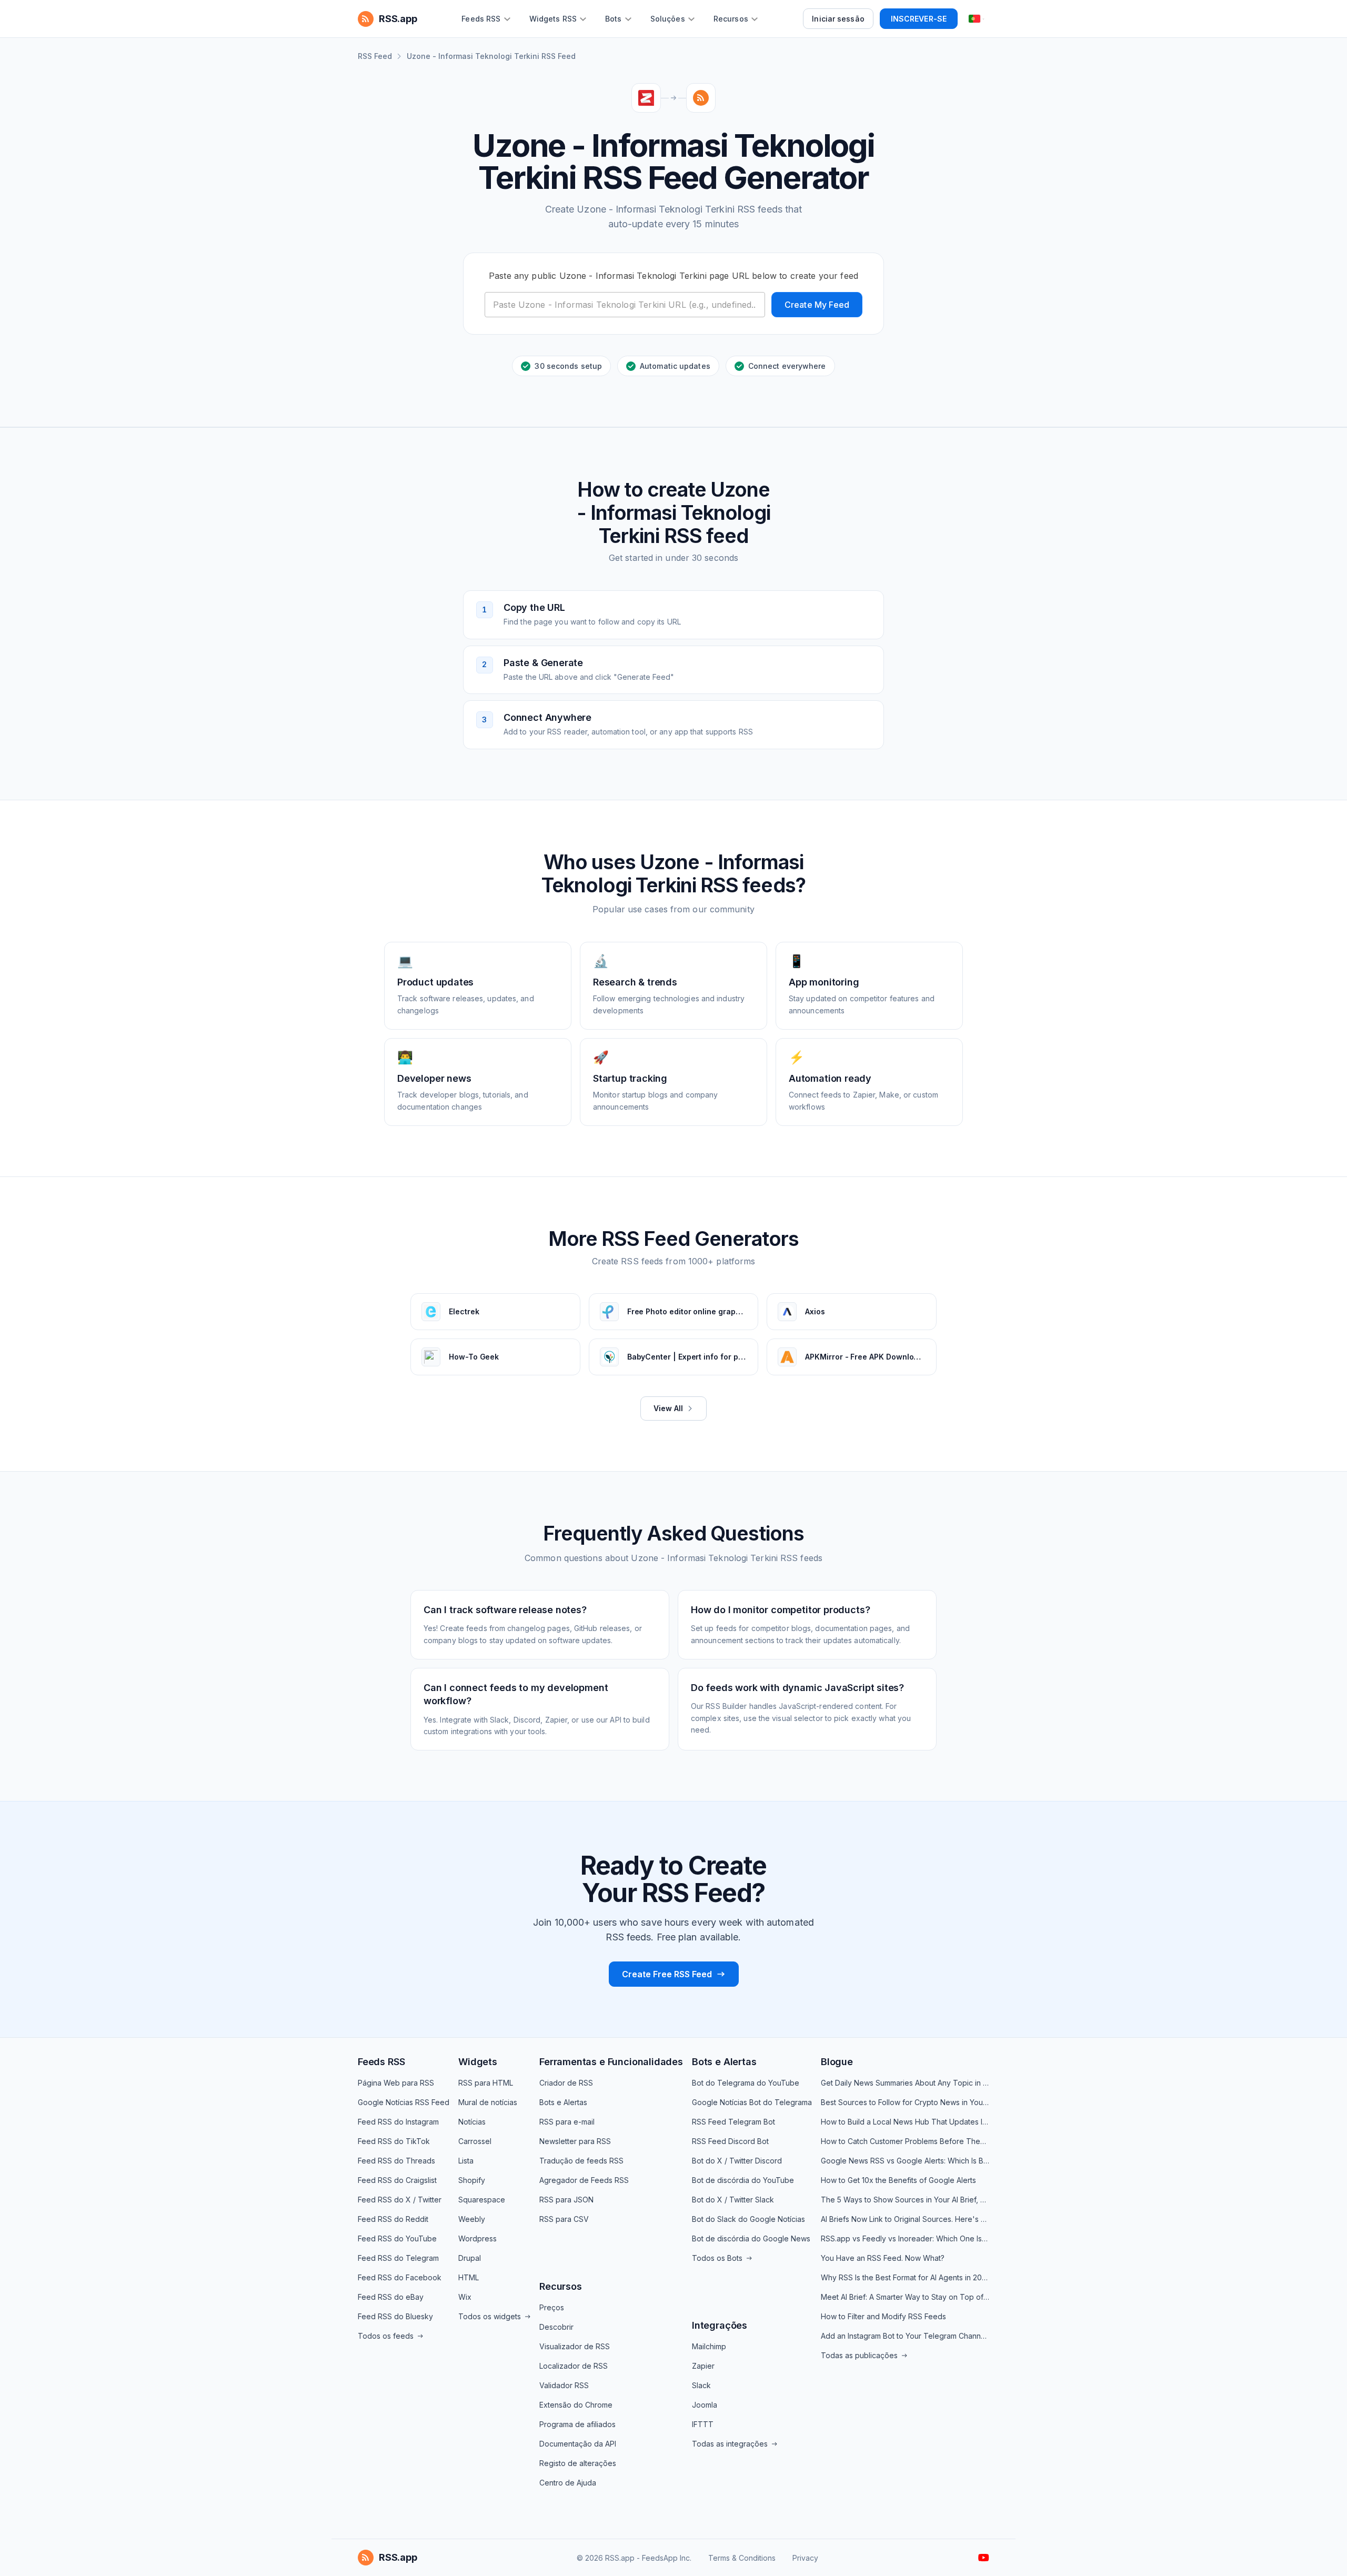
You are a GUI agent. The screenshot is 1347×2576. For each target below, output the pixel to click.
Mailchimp (709, 2346)
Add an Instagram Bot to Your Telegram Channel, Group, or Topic (905, 2336)
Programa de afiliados (577, 2424)
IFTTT (703, 2424)
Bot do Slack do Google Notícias (748, 2219)
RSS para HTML (486, 2083)
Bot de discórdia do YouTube (743, 2180)
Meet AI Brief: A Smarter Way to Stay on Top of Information (905, 2297)
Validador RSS (564, 2385)
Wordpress (478, 2238)
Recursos (561, 2286)
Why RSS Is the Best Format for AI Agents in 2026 (905, 2277)
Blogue (837, 2062)
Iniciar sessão (838, 19)
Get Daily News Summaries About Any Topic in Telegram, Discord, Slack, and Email (905, 2083)
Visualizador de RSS (575, 2346)
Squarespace (482, 2200)
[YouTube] (984, 2558)
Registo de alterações (578, 2463)
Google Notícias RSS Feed (404, 2102)
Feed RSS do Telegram (398, 2258)
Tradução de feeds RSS (581, 2161)
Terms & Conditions (742, 2558)
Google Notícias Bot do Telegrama (752, 2102)
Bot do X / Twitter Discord (737, 2161)
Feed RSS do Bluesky (395, 2316)
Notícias (472, 2122)
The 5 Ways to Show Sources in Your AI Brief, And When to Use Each (905, 2200)
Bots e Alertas (563, 2102)
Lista (466, 2161)
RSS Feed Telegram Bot (733, 2122)
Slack (701, 2385)
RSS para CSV (564, 2219)
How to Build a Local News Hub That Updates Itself (905, 2122)
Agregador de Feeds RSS (584, 2180)
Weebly (472, 2219)
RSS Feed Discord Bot (730, 2141)
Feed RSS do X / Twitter (400, 2200)
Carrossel (475, 2141)
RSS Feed (375, 56)
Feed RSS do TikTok (394, 2141)
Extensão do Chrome (576, 2405)
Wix (465, 2297)
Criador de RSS (566, 2083)
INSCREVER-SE (919, 19)
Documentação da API (578, 2444)
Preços (552, 2307)
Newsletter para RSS (575, 2141)
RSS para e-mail (567, 2122)
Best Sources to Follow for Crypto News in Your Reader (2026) (905, 2102)
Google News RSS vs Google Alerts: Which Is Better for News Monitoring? (905, 2161)
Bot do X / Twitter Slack (733, 2200)
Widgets (478, 2062)
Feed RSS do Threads (396, 2161)
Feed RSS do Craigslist (397, 2180)
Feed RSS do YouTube (397, 2238)
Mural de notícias (488, 2102)
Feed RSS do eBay (391, 2297)
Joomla (705, 2405)
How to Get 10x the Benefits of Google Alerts (898, 2180)
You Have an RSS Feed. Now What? (883, 2258)
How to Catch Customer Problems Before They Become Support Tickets (905, 2141)
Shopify (472, 2180)
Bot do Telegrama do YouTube (746, 2083)
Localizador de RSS (574, 2366)
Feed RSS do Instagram (398, 2122)
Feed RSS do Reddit (393, 2219)
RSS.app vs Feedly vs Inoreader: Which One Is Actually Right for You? (905, 2238)
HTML (469, 2277)
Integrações (720, 2325)
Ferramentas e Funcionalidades (611, 2062)
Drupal (470, 2258)
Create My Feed (817, 305)
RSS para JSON (566, 2200)
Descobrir (556, 2327)
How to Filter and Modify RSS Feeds (883, 2316)
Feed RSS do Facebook (400, 2277)
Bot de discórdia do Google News (751, 2238)
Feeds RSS (381, 2062)
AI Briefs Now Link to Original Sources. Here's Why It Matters (905, 2219)
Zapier (703, 2366)
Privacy (805, 2558)
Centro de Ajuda (568, 2483)
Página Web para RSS (396, 2083)
